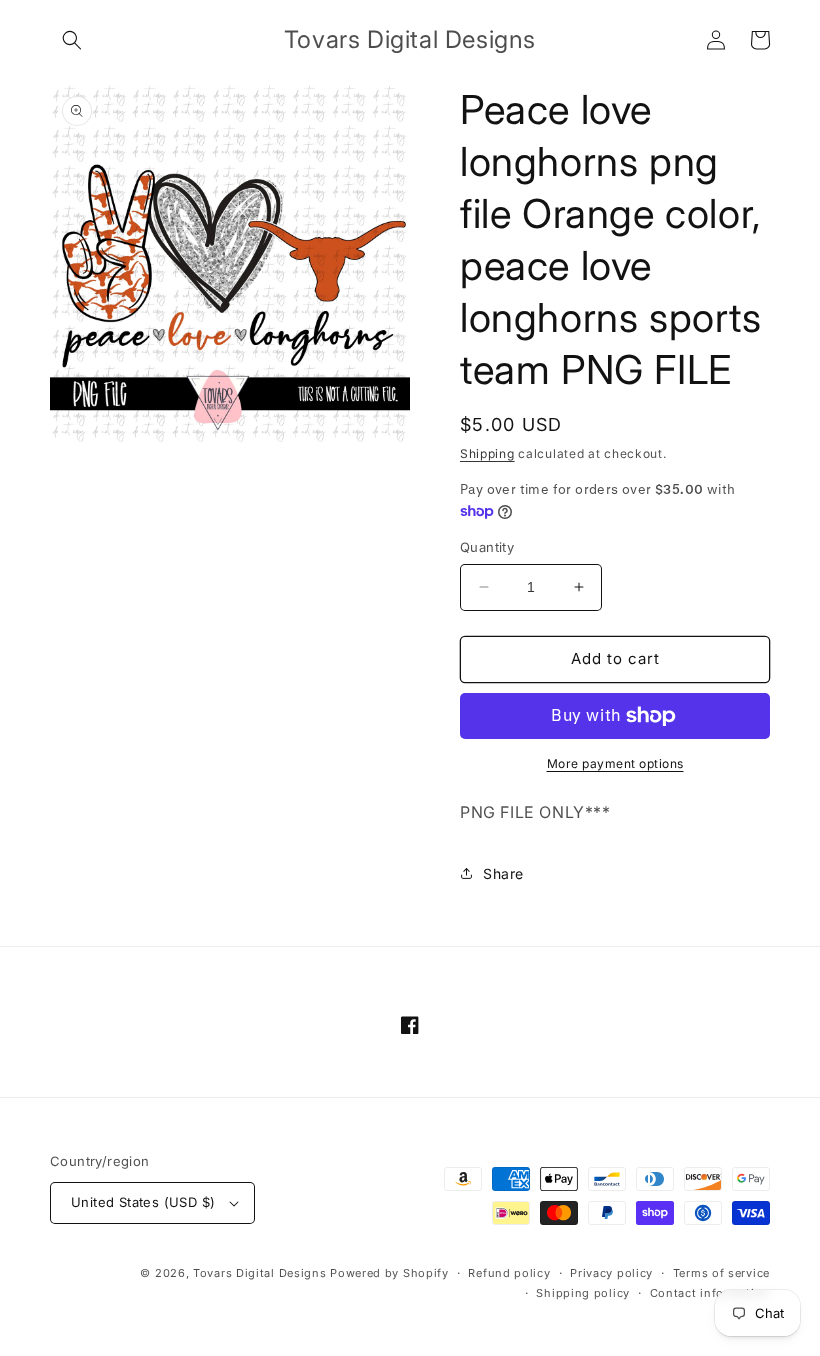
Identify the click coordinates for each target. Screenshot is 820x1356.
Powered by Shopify (389, 1273)
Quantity (487, 547)
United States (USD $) (143, 1202)
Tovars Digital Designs (259, 1273)
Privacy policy (611, 1273)
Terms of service (721, 1273)
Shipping (487, 453)
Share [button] (503, 873)
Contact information (710, 1293)
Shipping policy (583, 1293)
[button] (72, 40)
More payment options (615, 763)
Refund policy (509, 1273)
